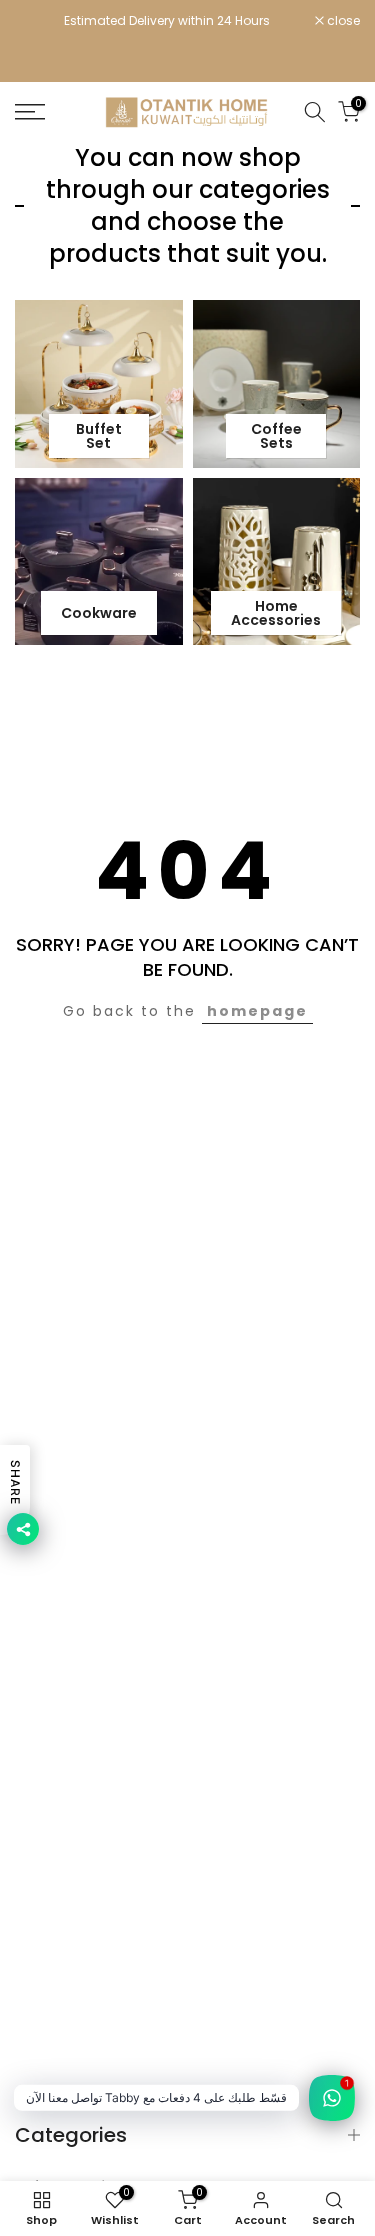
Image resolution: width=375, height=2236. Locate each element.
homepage (257, 1011)
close (342, 21)
